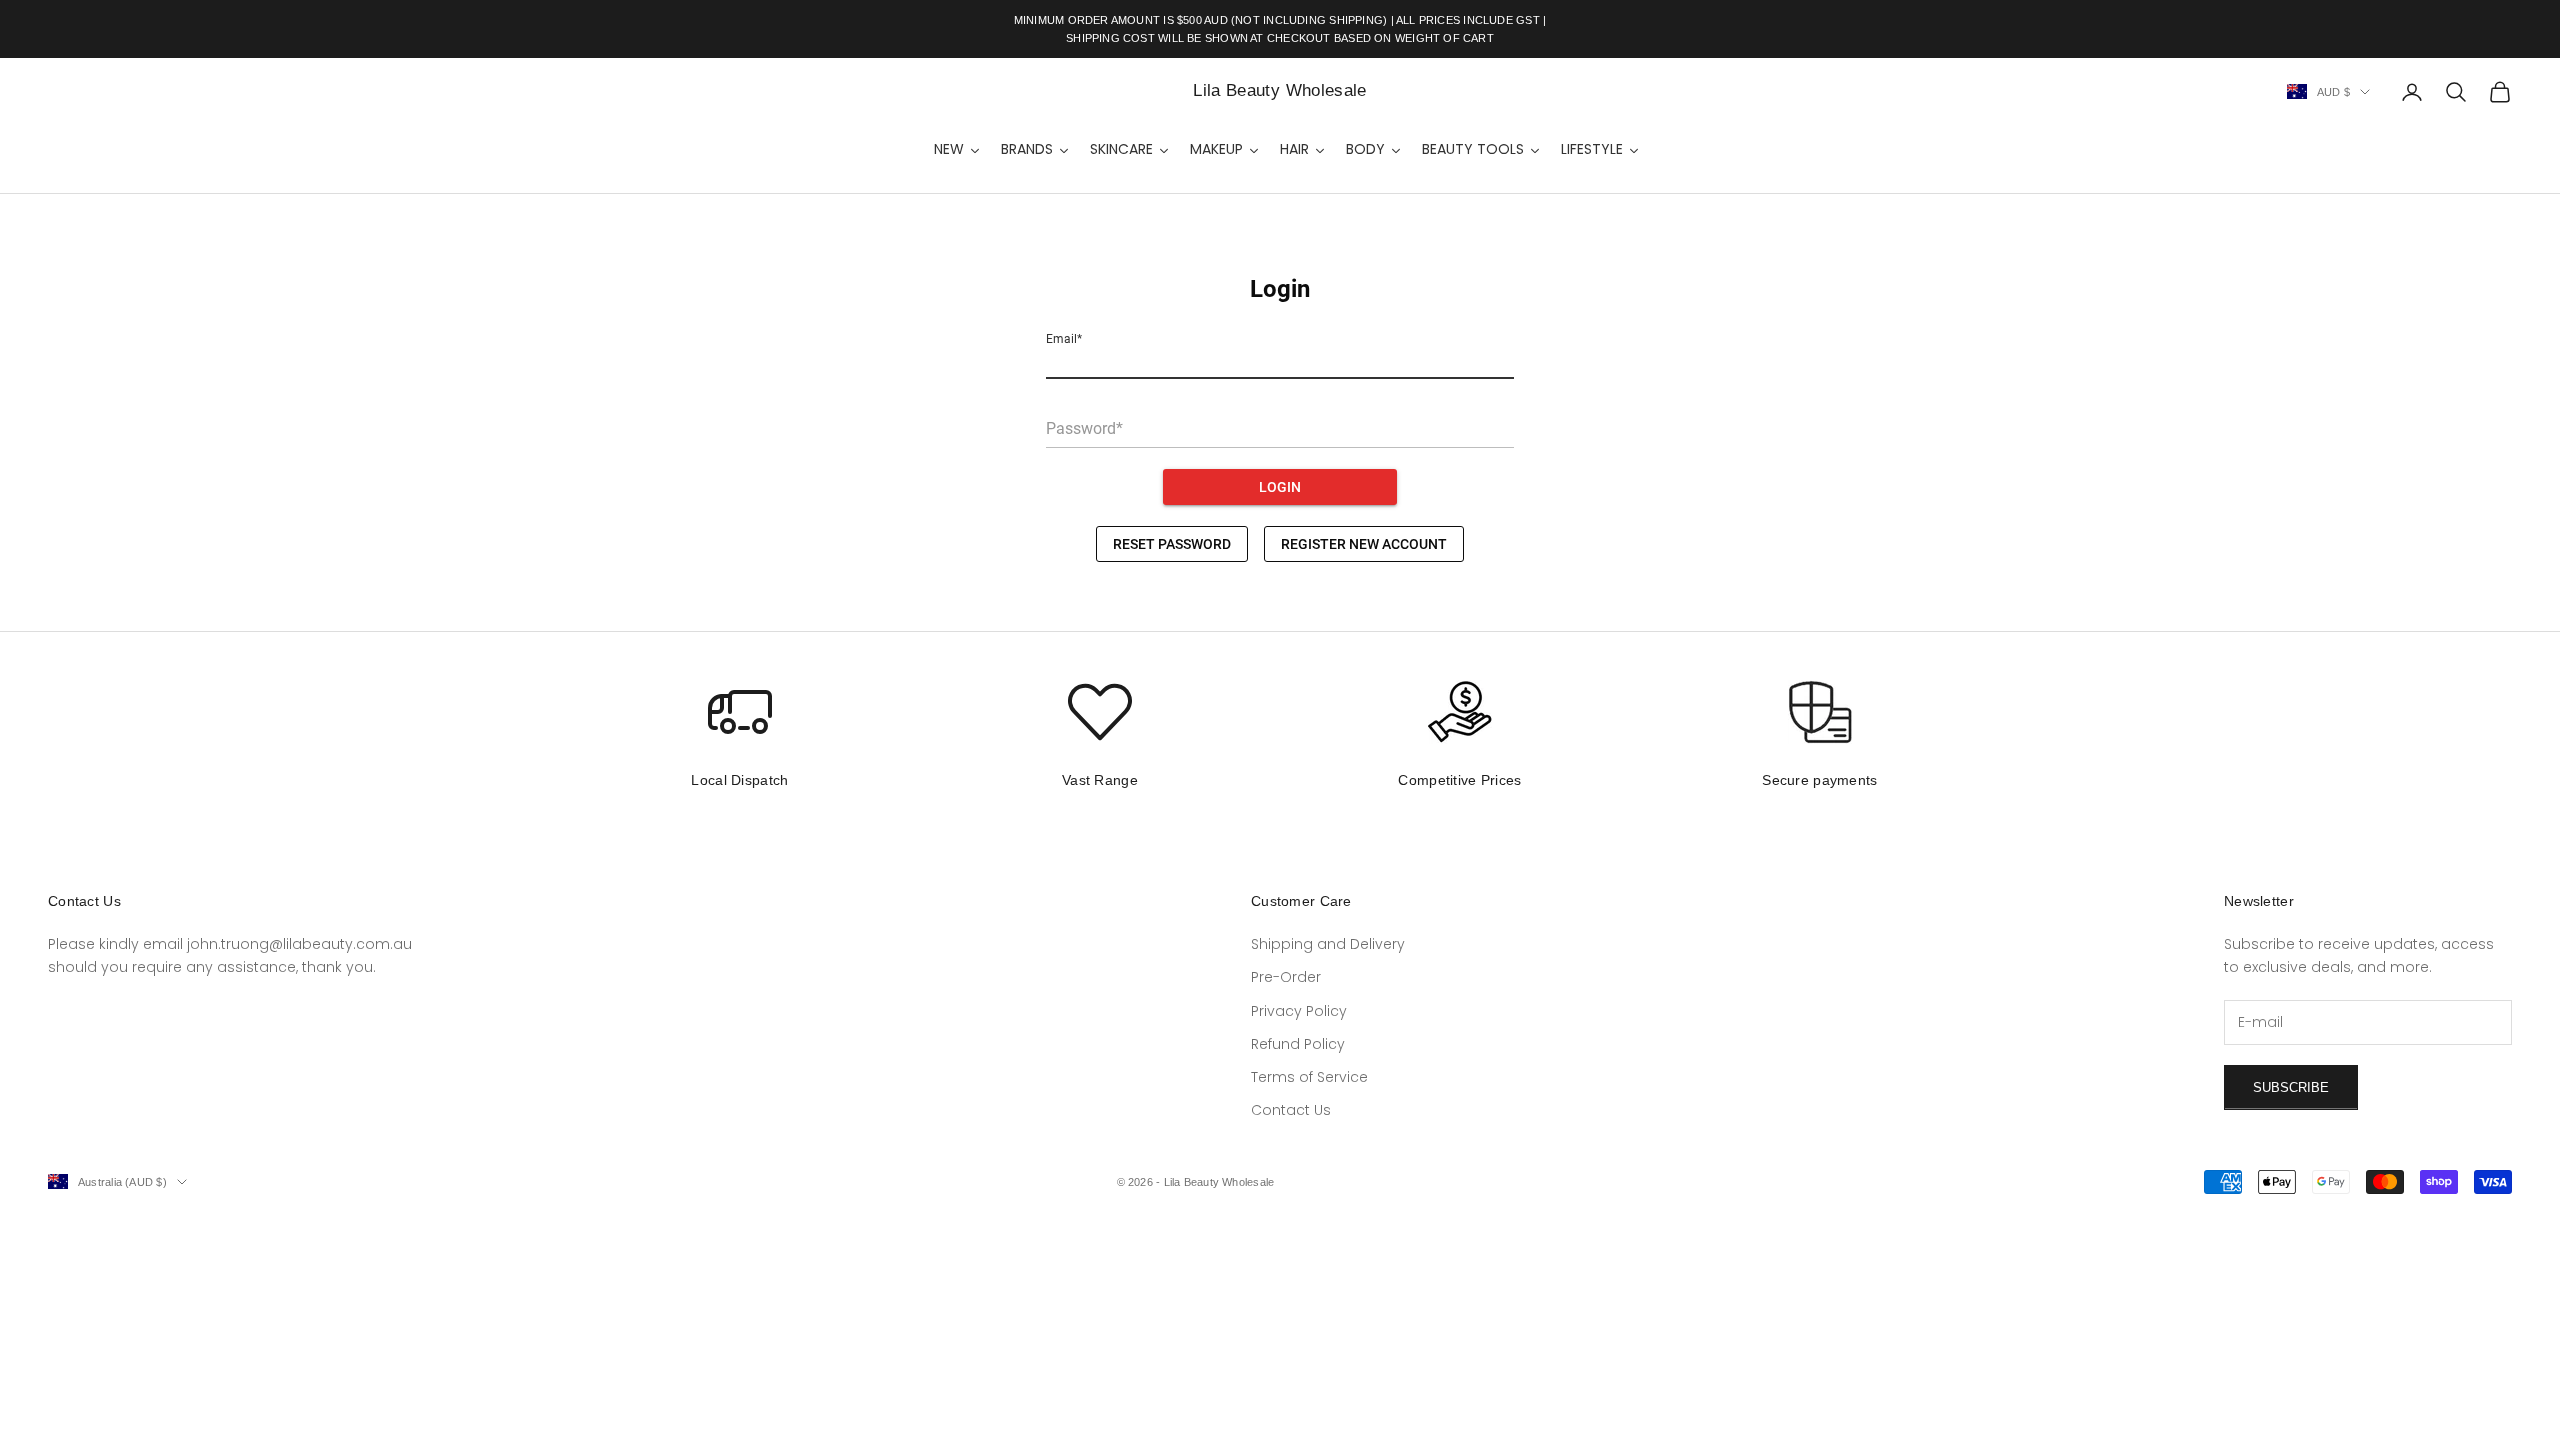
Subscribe (2291, 1087)
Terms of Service (1309, 1077)
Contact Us (1291, 1110)
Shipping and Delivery (1328, 944)
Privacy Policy (1299, 1011)
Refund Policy (1298, 1044)
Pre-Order (1286, 977)
